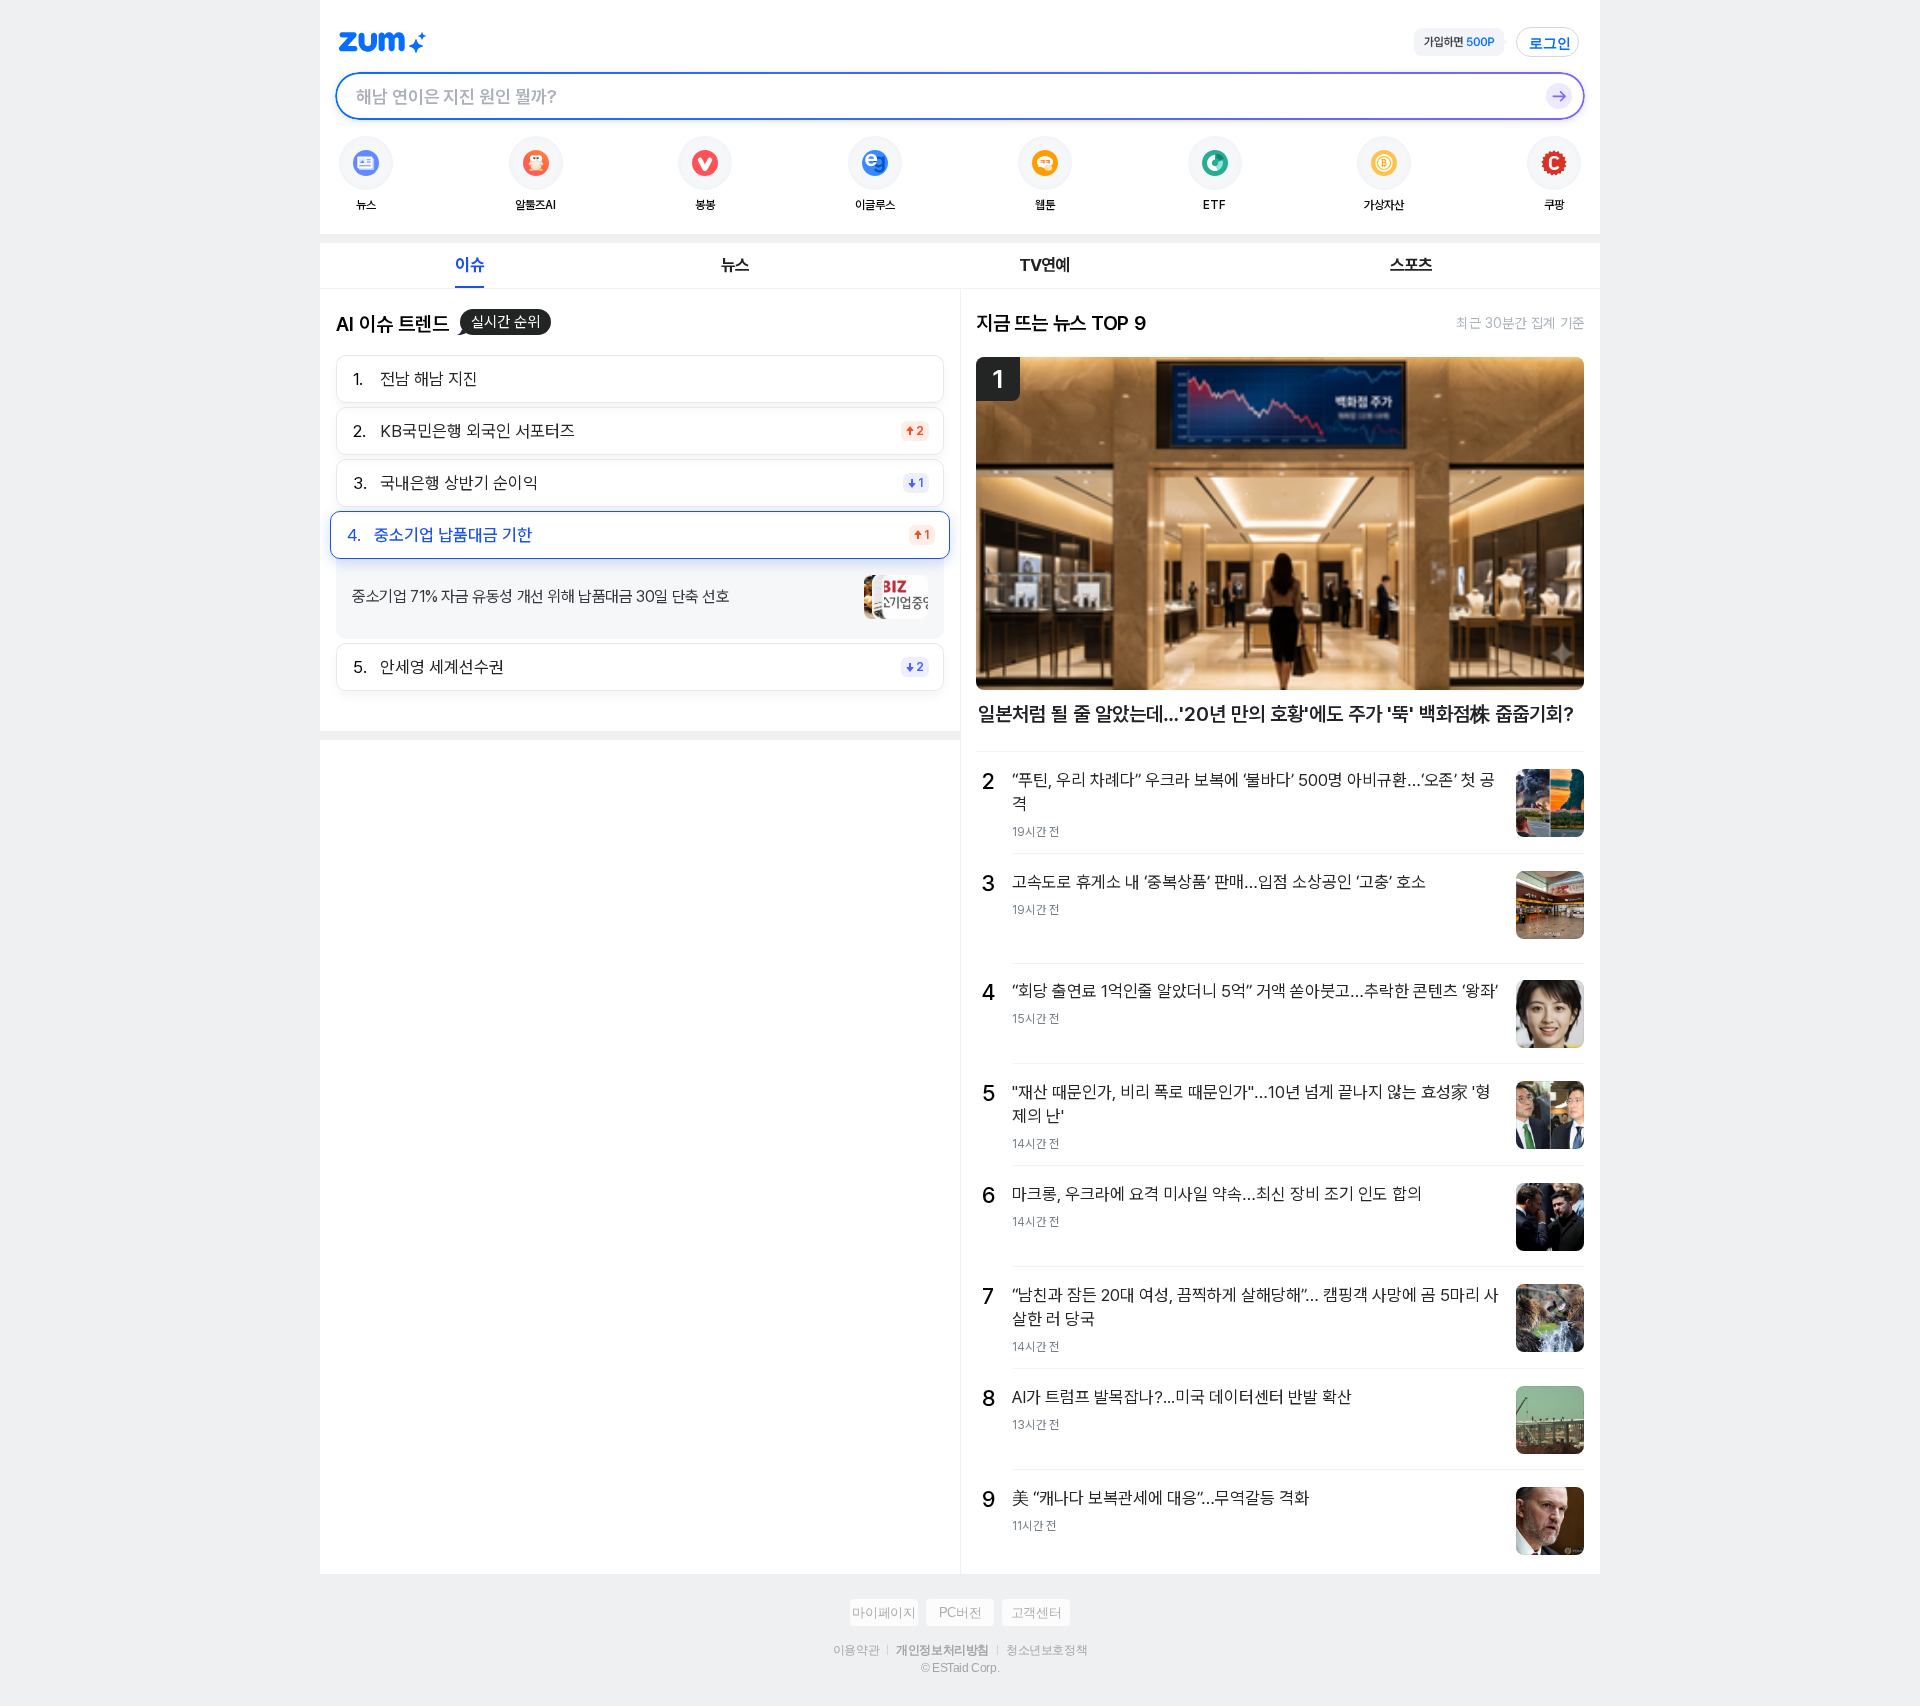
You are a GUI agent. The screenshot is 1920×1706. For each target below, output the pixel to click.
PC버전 (960, 1612)
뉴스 (735, 265)
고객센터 (1036, 1612)
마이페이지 (883, 1612)
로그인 (1550, 43)
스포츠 (1411, 265)
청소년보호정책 (1046, 1650)
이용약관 (856, 1650)
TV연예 (1044, 265)
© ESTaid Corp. (960, 1668)
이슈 (469, 265)
